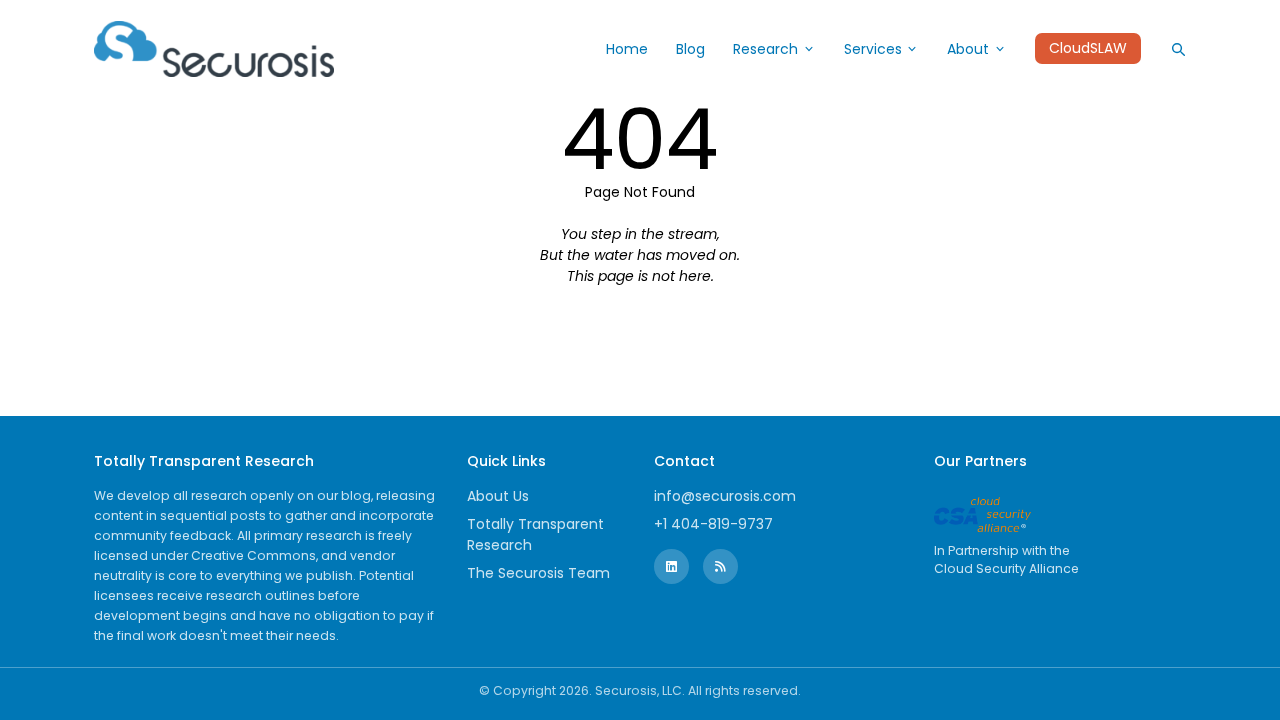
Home (627, 49)
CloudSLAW (1088, 49)
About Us (498, 496)
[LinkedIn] (671, 566)
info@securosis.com (725, 496)
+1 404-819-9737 (713, 524)
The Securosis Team (538, 573)
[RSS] (720, 566)
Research (765, 49)
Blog (690, 49)
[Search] (1178, 49)
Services (873, 49)
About (968, 49)
